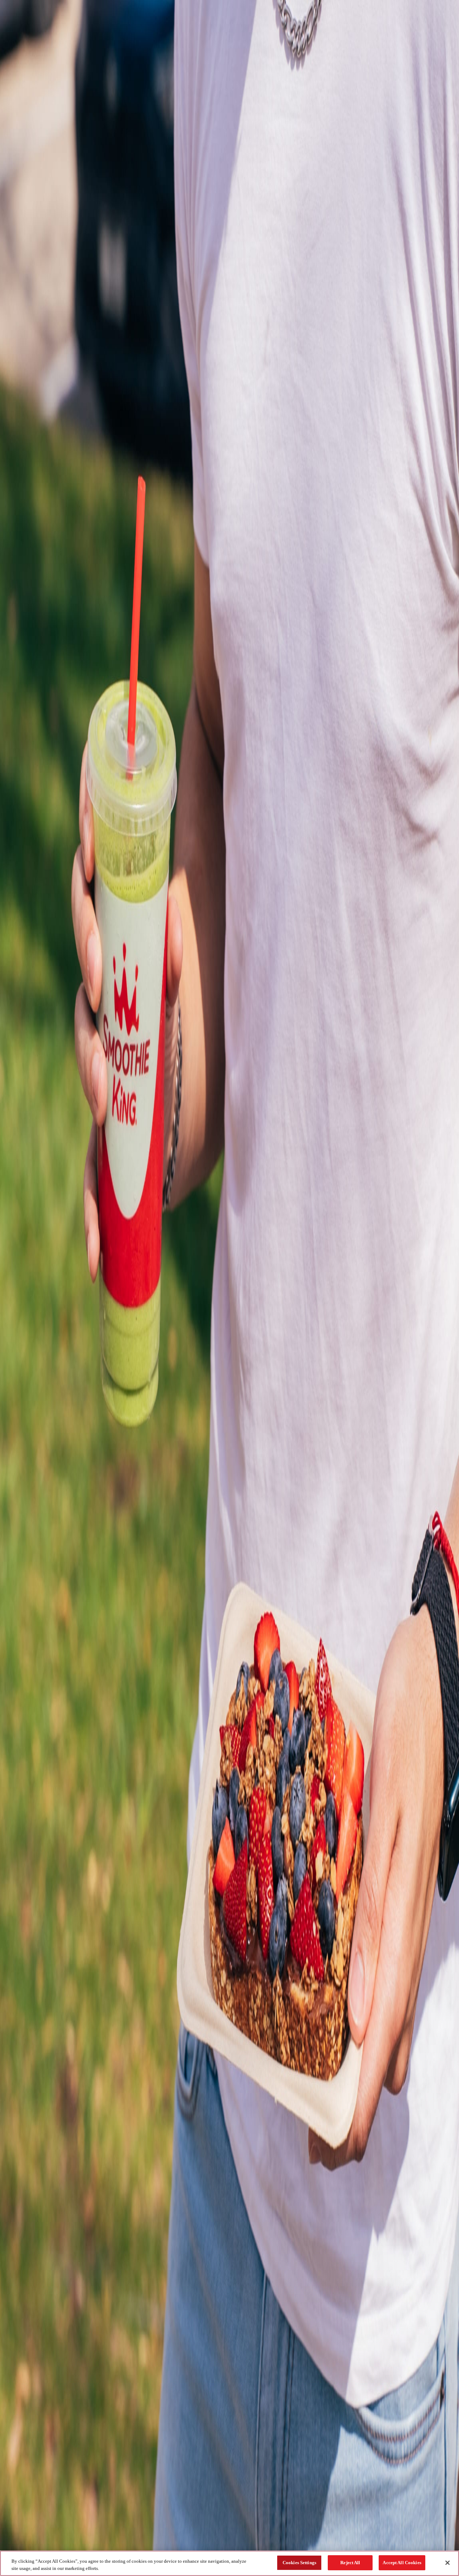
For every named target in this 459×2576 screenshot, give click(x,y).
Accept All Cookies (402, 2563)
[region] (229, 2563)
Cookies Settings (299, 2563)
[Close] (448, 2563)
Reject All (350, 2563)
